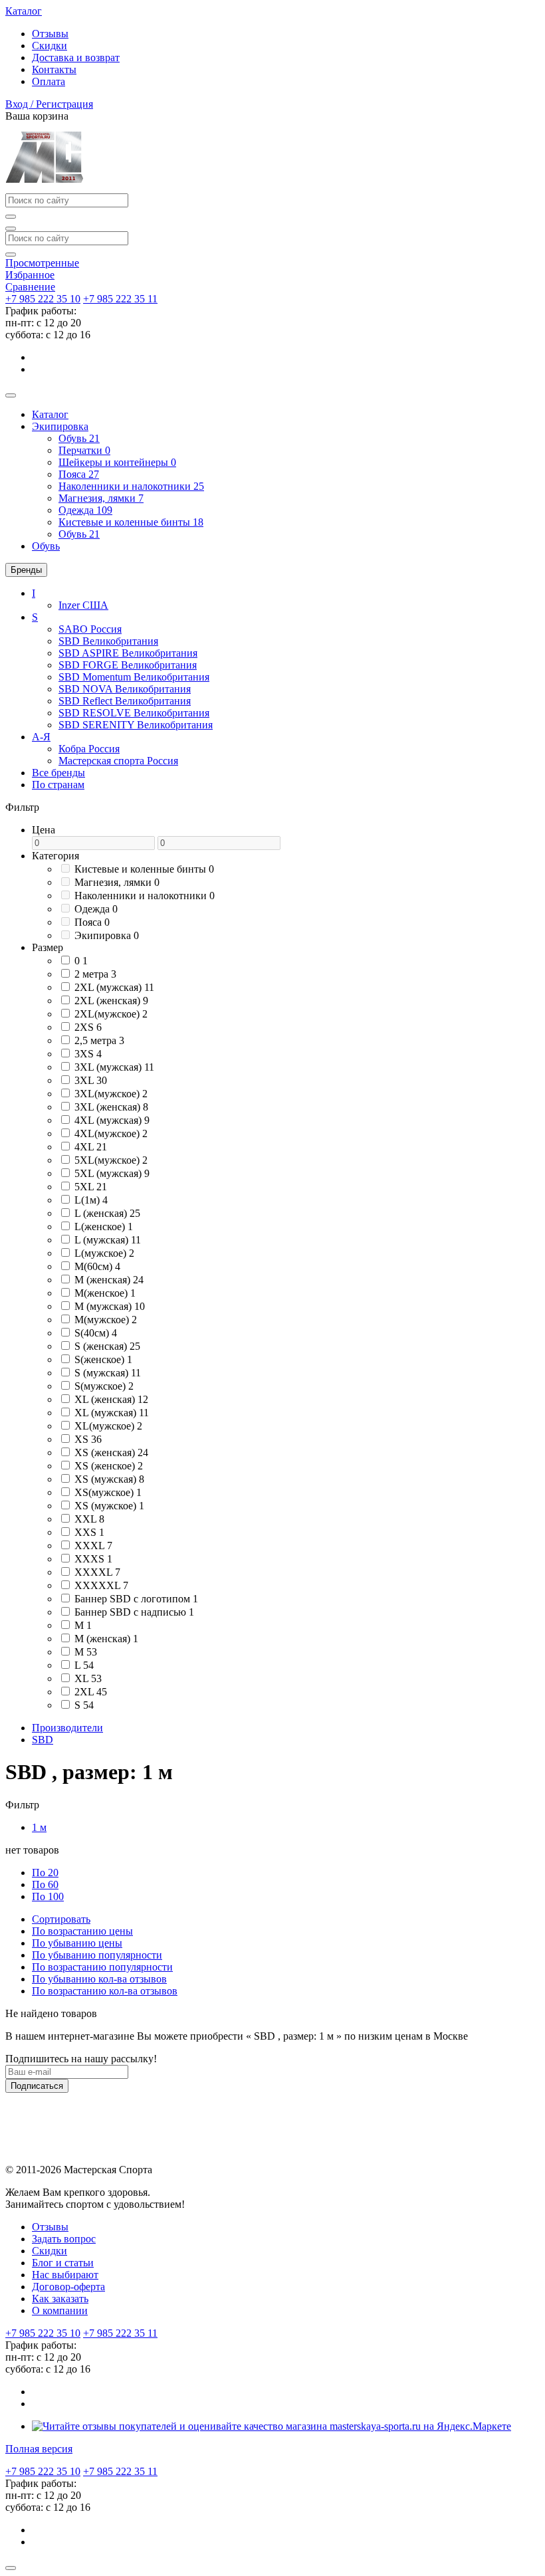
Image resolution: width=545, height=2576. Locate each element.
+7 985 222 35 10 (43, 299)
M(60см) (97, 1266)
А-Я (41, 737)
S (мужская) (108, 1373)
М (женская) (106, 1639)
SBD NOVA (125, 689)
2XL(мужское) (111, 1014)
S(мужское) (104, 1386)
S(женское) (103, 1359)
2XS (88, 1027)
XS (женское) (109, 1466)
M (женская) (109, 1280)
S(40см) (96, 1333)
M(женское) (105, 1293)
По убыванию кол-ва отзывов (99, 1979)
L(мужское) (104, 1253)
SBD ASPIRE (128, 653)
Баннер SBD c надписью (134, 1612)
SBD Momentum (134, 677)
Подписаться (37, 2086)
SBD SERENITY (136, 725)
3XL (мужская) (114, 1067)
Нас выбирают (65, 2275)
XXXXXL (101, 1585)
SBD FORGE (128, 665)
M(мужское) (106, 1320)
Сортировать (61, 1919)
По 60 (45, 1884)
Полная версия (39, 2449)
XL (88, 1678)
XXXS (93, 1559)
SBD (108, 641)
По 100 (48, 1896)
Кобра (89, 749)
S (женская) (107, 1346)
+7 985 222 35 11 (120, 299)
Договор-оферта (68, 2287)
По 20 (45, 1873)
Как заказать (60, 2299)
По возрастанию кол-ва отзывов (105, 1991)
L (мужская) (108, 1240)
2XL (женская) (111, 1001)
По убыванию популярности (97, 1955)
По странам (58, 785)
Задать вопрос (64, 2239)
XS (88, 1439)
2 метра (95, 974)
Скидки (50, 46)
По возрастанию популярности (102, 1967)
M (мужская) (110, 1306)
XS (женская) (111, 1452)
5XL (91, 1187)
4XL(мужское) (111, 1133)
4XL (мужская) (112, 1120)
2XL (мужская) (114, 987)
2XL (91, 1692)
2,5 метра (99, 1040)
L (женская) (107, 1213)
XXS (89, 1532)
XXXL (93, 1546)
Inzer (83, 605)
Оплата (49, 81)
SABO (90, 629)
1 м (39, 1827)
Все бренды (58, 773)
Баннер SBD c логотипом (136, 1599)
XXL (89, 1519)
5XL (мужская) (112, 1173)
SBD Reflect (125, 701)
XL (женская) (111, 1399)
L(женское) (104, 1227)
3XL (91, 1080)
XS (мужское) (109, 1506)
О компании (60, 2310)
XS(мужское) (108, 1492)
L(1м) (91, 1200)
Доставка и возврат (76, 57)
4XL (91, 1147)
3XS (88, 1054)
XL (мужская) (112, 1413)
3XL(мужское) (111, 1094)
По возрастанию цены (82, 1931)
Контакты (54, 69)
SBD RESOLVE (134, 713)
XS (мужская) (109, 1479)
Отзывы (50, 34)
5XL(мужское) (111, 1160)
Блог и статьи (63, 2263)
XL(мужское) (108, 1426)
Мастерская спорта (118, 761)
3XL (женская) (111, 1107)
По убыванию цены (77, 1943)
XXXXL (97, 1572)
